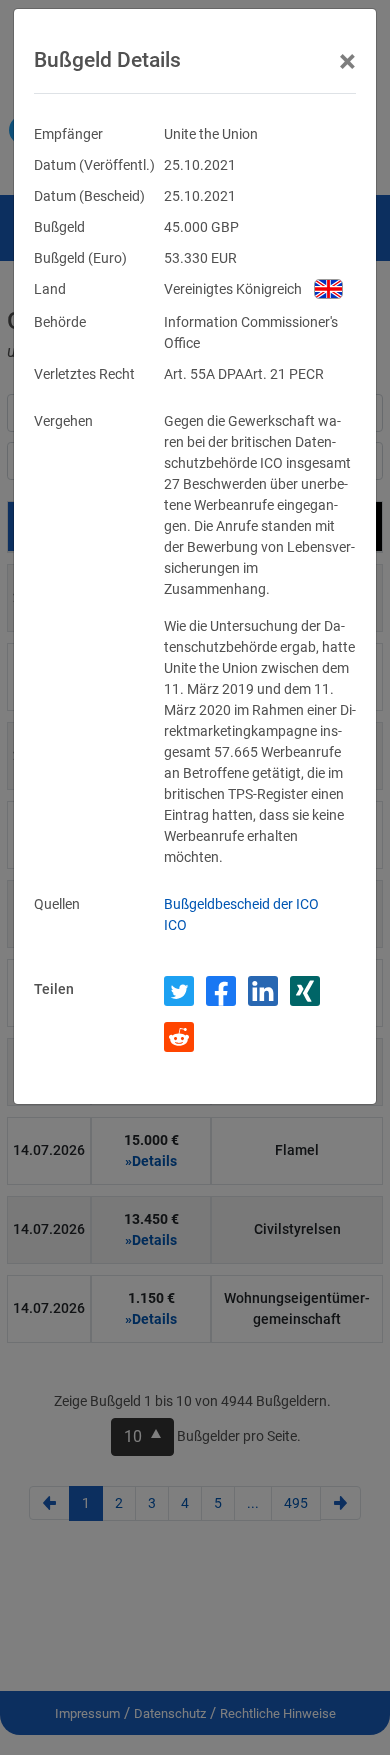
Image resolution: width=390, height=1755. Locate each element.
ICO (175, 925)
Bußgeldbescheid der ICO (241, 904)
